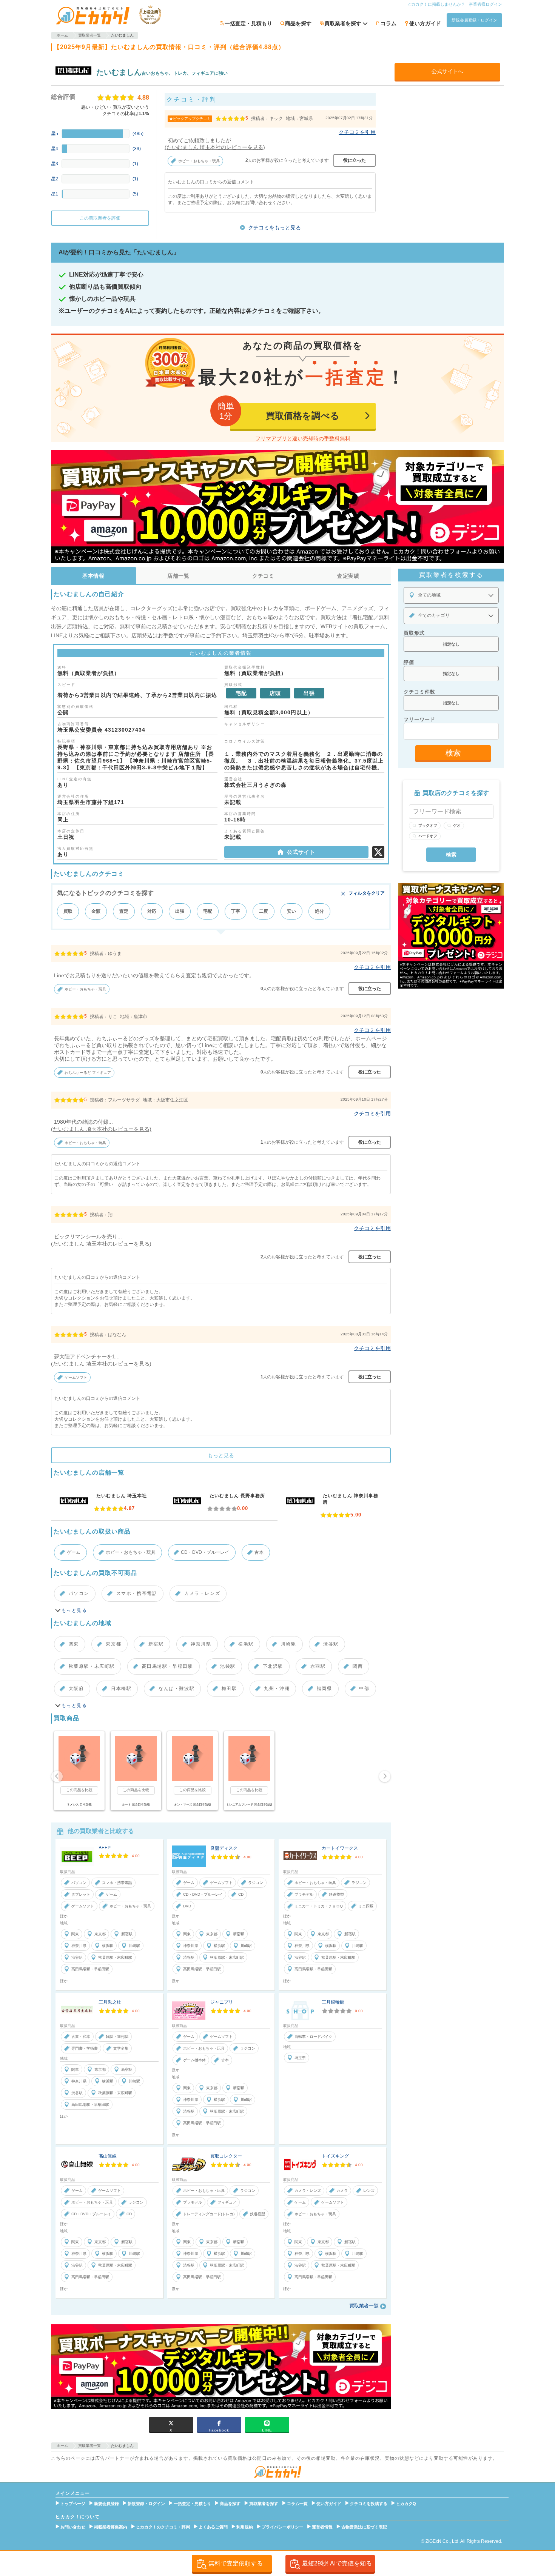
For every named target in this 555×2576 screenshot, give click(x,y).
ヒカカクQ (406, 2504)
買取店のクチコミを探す (456, 793)
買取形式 (414, 633)
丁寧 (236, 911)
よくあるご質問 (213, 2527)
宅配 (208, 911)
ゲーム (74, 1552)
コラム (388, 23)
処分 (319, 911)
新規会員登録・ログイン (474, 20)
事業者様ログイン (486, 4)
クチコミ (263, 576)
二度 (264, 911)
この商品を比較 (79, 1790)
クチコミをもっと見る (274, 228)
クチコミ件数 (419, 692)
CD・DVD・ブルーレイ (205, 1552)
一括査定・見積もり (248, 23)
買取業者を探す (264, 2504)
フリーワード (419, 719)
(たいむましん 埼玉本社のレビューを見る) (215, 147)
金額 (96, 911)
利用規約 (245, 2527)
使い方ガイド (425, 23)
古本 (259, 1552)
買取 (68, 911)
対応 (152, 911)
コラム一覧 (297, 2504)
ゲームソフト (76, 1377)
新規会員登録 (106, 2504)
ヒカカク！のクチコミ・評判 (163, 2527)
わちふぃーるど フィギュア (88, 1073)
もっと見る (221, 1455)
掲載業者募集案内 (111, 2527)
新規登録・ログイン (146, 2504)
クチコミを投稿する (369, 2504)
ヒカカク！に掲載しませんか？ (436, 4)
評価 (409, 662)
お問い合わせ (73, 2527)
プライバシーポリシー (282, 2527)
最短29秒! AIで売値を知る (337, 2563)
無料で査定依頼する (236, 2563)
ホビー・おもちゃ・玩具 (199, 161)
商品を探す (298, 23)
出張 (180, 911)
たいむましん (119, 72)
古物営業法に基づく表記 (364, 2527)
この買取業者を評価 (100, 218)
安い (291, 911)
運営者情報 (322, 2527)
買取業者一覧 (364, 2306)
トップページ (73, 2504)
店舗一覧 (178, 576)
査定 (124, 911)
